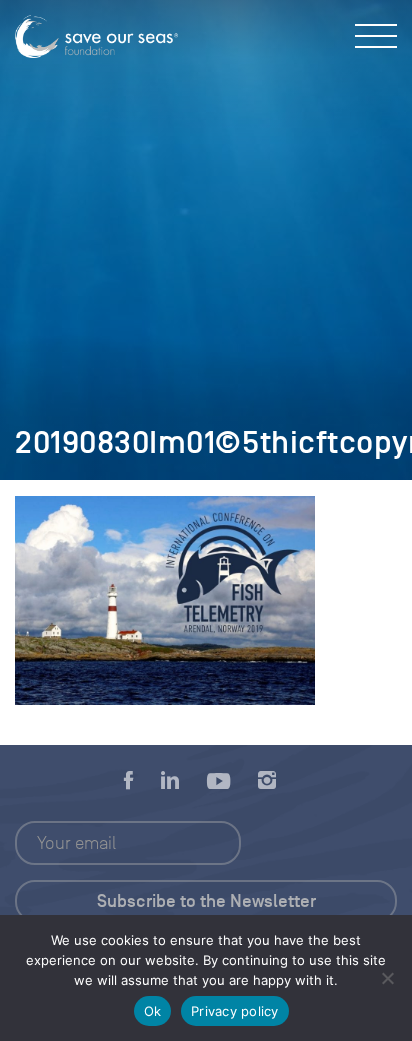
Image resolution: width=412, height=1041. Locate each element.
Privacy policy (235, 1011)
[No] (387, 978)
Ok (153, 1011)
